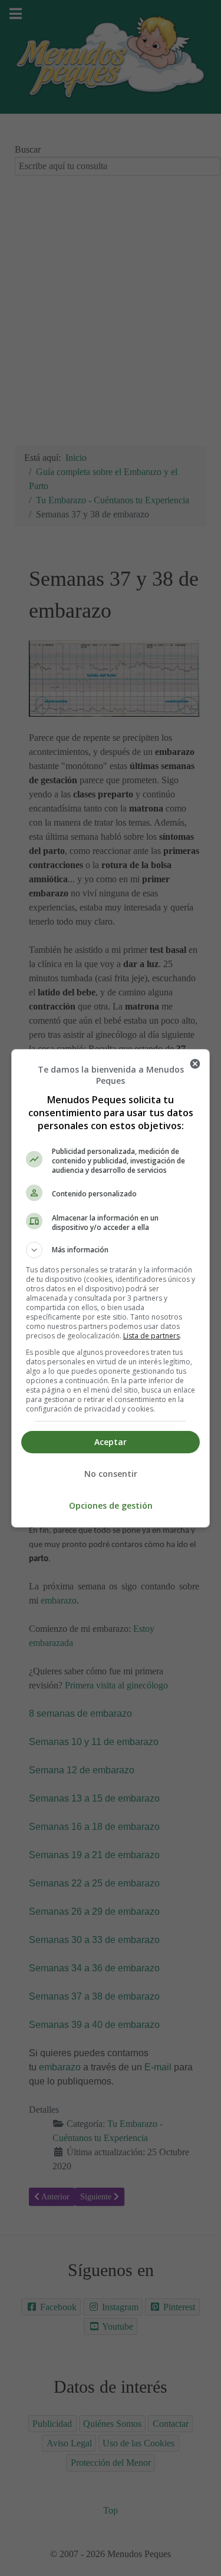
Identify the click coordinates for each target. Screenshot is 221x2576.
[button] (111, 1250)
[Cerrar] (195, 1064)
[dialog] (111, 1288)
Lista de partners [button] (151, 1336)
